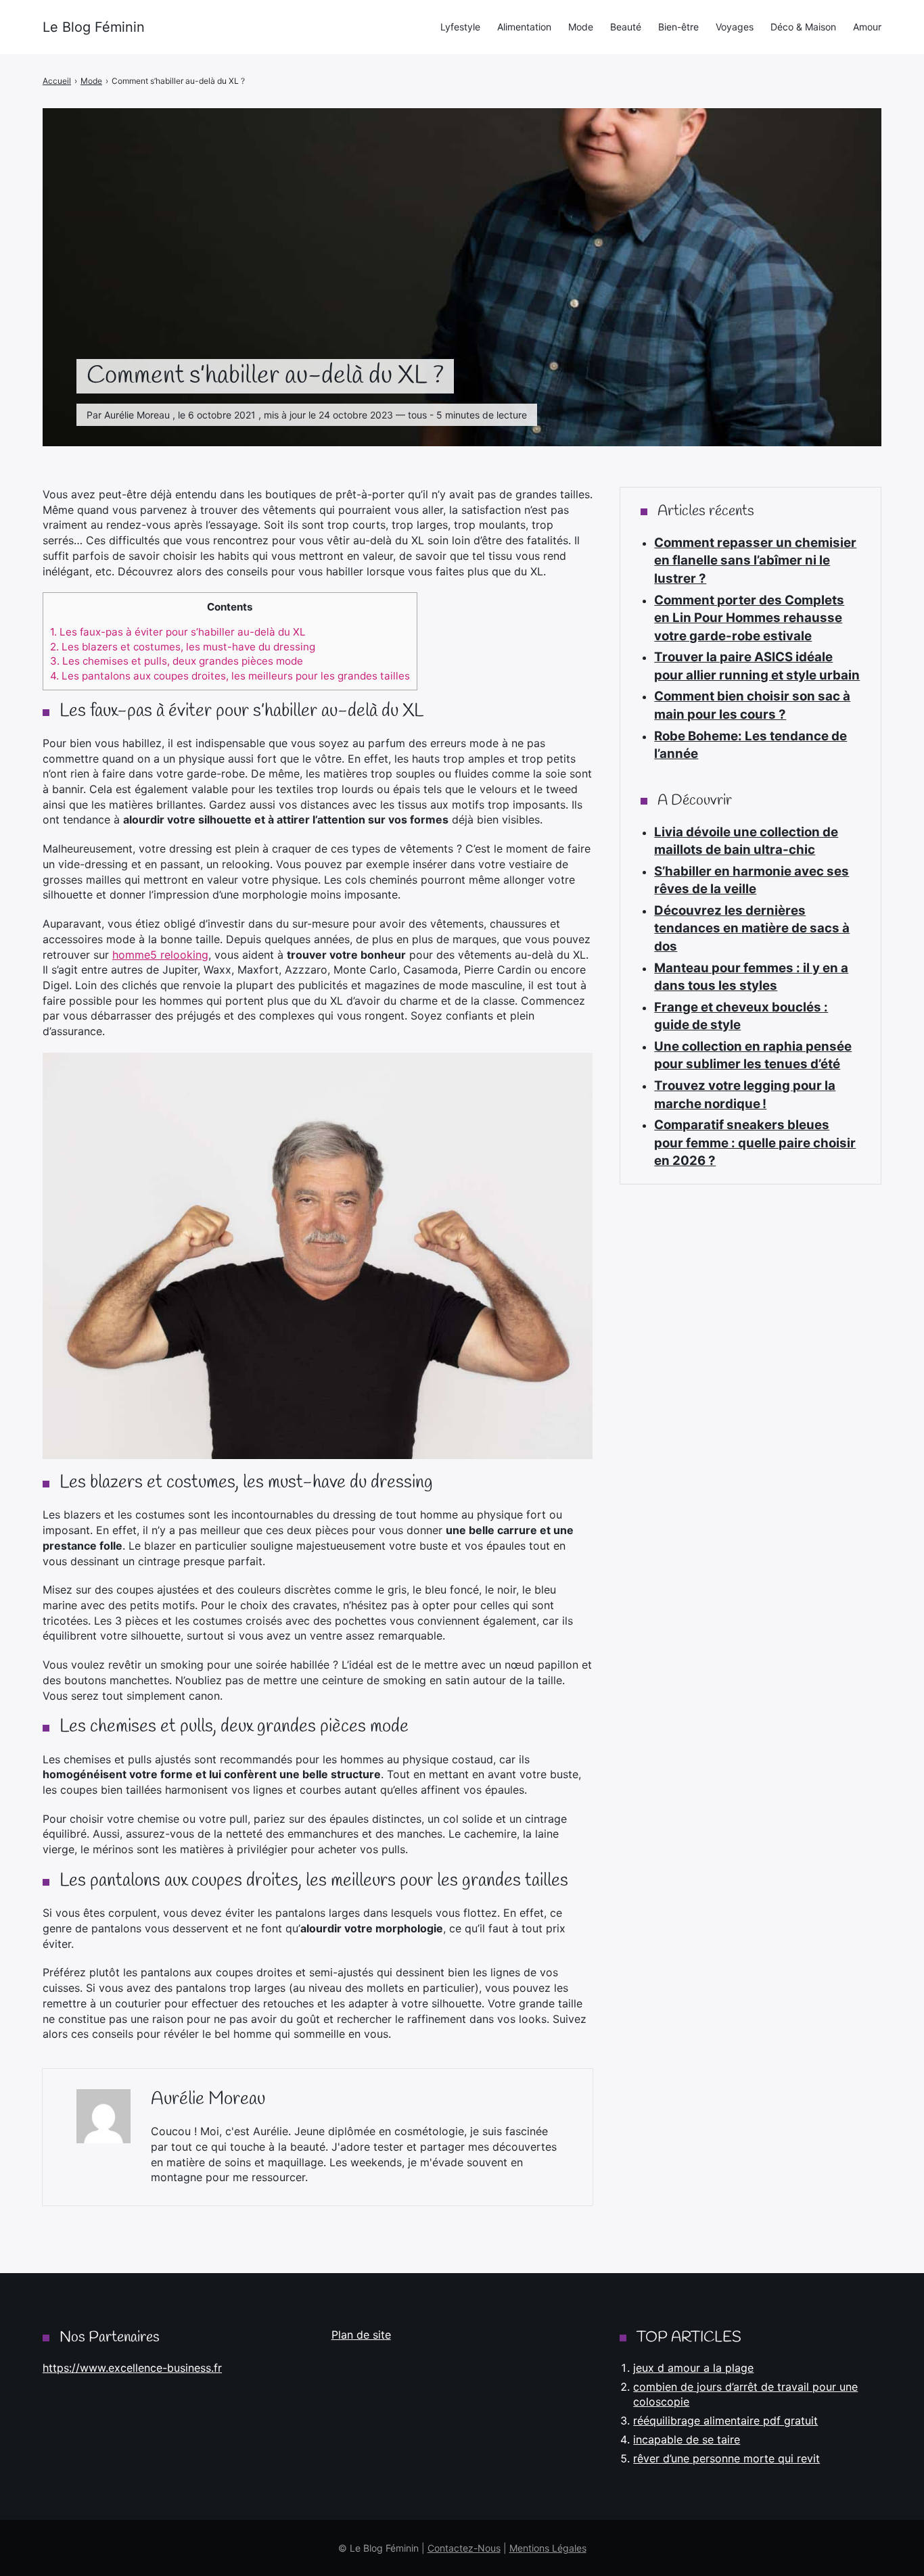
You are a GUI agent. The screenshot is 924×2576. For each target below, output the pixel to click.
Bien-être (678, 27)
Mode (581, 27)
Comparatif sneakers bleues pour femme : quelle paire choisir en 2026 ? (755, 1143)
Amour (867, 27)
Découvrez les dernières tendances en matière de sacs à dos (752, 928)
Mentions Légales (548, 2548)
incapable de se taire (687, 2439)
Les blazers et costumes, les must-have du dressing (183, 647)
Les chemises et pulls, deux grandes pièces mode (177, 661)
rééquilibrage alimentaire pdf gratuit (725, 2420)
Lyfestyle (460, 27)
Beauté (626, 27)
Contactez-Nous (464, 2548)
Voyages (735, 27)
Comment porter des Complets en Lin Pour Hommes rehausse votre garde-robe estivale (749, 618)
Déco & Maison (803, 27)
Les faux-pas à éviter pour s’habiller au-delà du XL (178, 632)
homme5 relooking (160, 955)
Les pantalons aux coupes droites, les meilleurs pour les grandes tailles (230, 676)
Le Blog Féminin (94, 27)
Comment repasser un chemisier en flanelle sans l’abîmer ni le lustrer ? (755, 560)
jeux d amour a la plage (693, 2368)
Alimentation (524, 27)
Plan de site (361, 2335)
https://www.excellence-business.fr (132, 2368)
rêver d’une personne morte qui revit (726, 2458)
